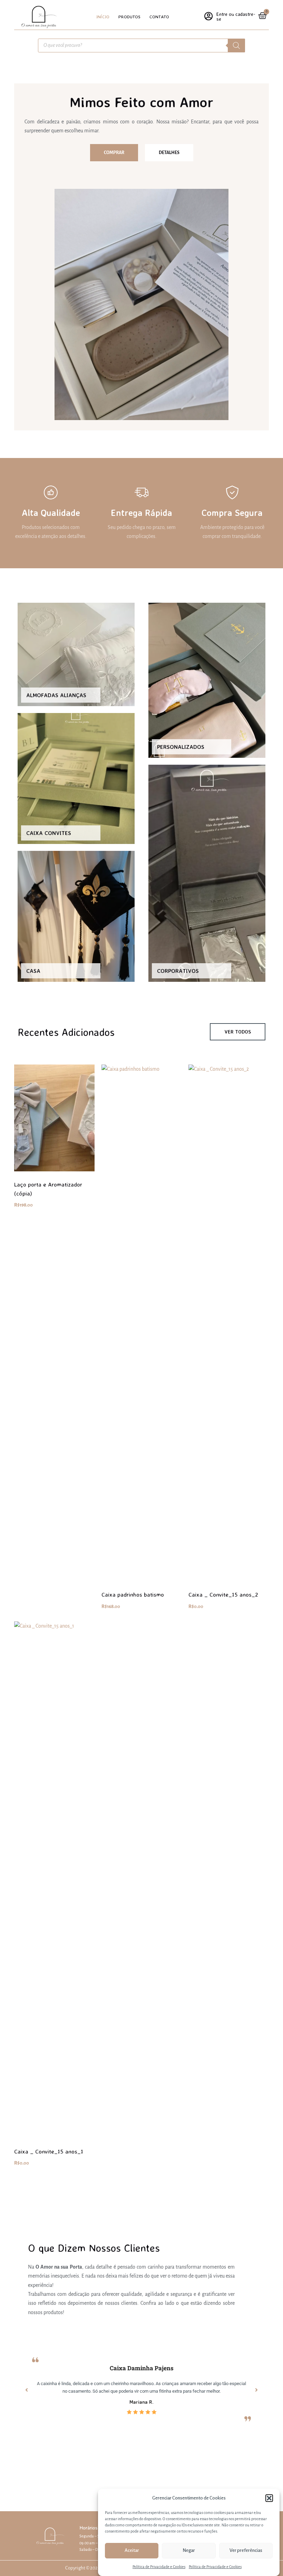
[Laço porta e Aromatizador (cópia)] (54, 1118)
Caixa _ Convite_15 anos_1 (49, 2151)
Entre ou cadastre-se (236, 16)
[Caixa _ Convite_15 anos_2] (229, 1323)
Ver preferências (246, 2550)
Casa (33, 971)
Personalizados (181, 747)
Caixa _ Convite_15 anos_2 (223, 1594)
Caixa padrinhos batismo (133, 1594)
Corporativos (178, 971)
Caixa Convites (49, 833)
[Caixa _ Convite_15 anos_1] (54, 1880)
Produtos (129, 17)
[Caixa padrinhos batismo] (142, 1323)
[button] (269, 2498)
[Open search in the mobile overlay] (141, 45)
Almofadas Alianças (56, 695)
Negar (189, 2550)
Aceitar (132, 2550)
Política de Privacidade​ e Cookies (159, 2567)
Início (103, 17)
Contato (159, 17)
